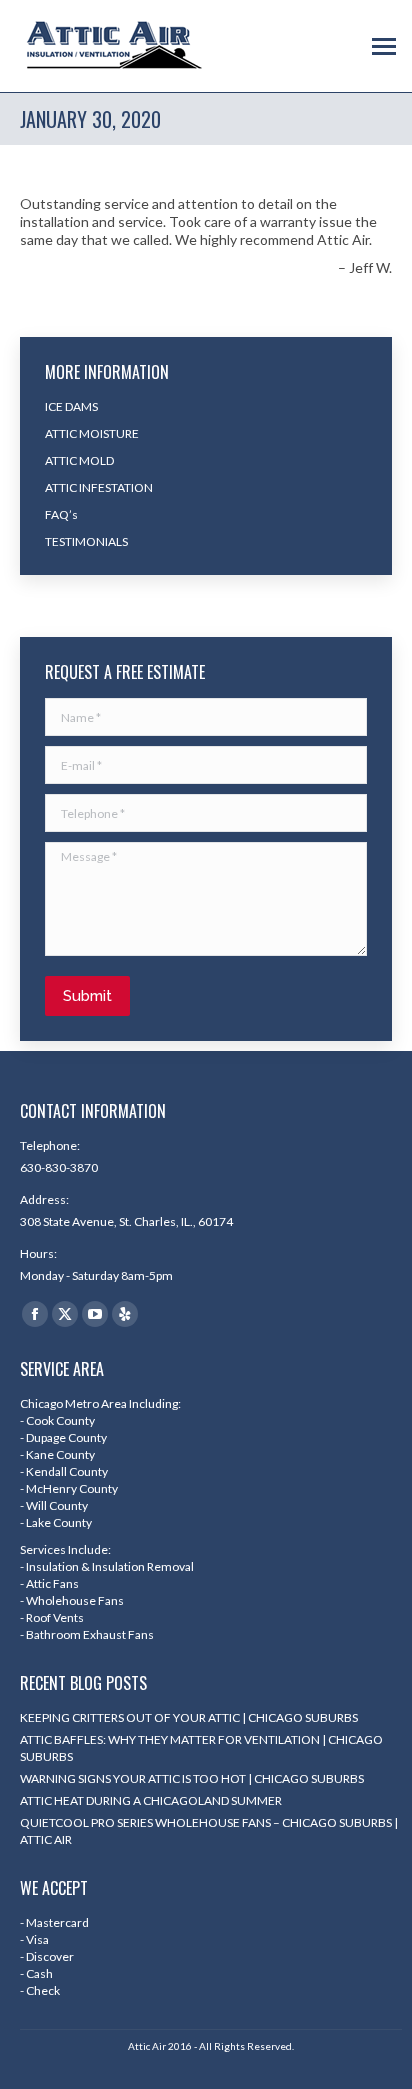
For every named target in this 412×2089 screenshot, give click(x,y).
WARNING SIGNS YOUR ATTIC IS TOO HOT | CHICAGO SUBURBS (192, 1778)
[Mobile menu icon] (384, 46)
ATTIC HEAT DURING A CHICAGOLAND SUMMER (151, 1800)
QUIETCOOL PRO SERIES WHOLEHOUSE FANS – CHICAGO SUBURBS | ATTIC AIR (209, 1831)
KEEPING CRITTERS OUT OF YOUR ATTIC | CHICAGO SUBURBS (189, 1717)
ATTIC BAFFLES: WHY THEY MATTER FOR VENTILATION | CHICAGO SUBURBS (201, 1748)
